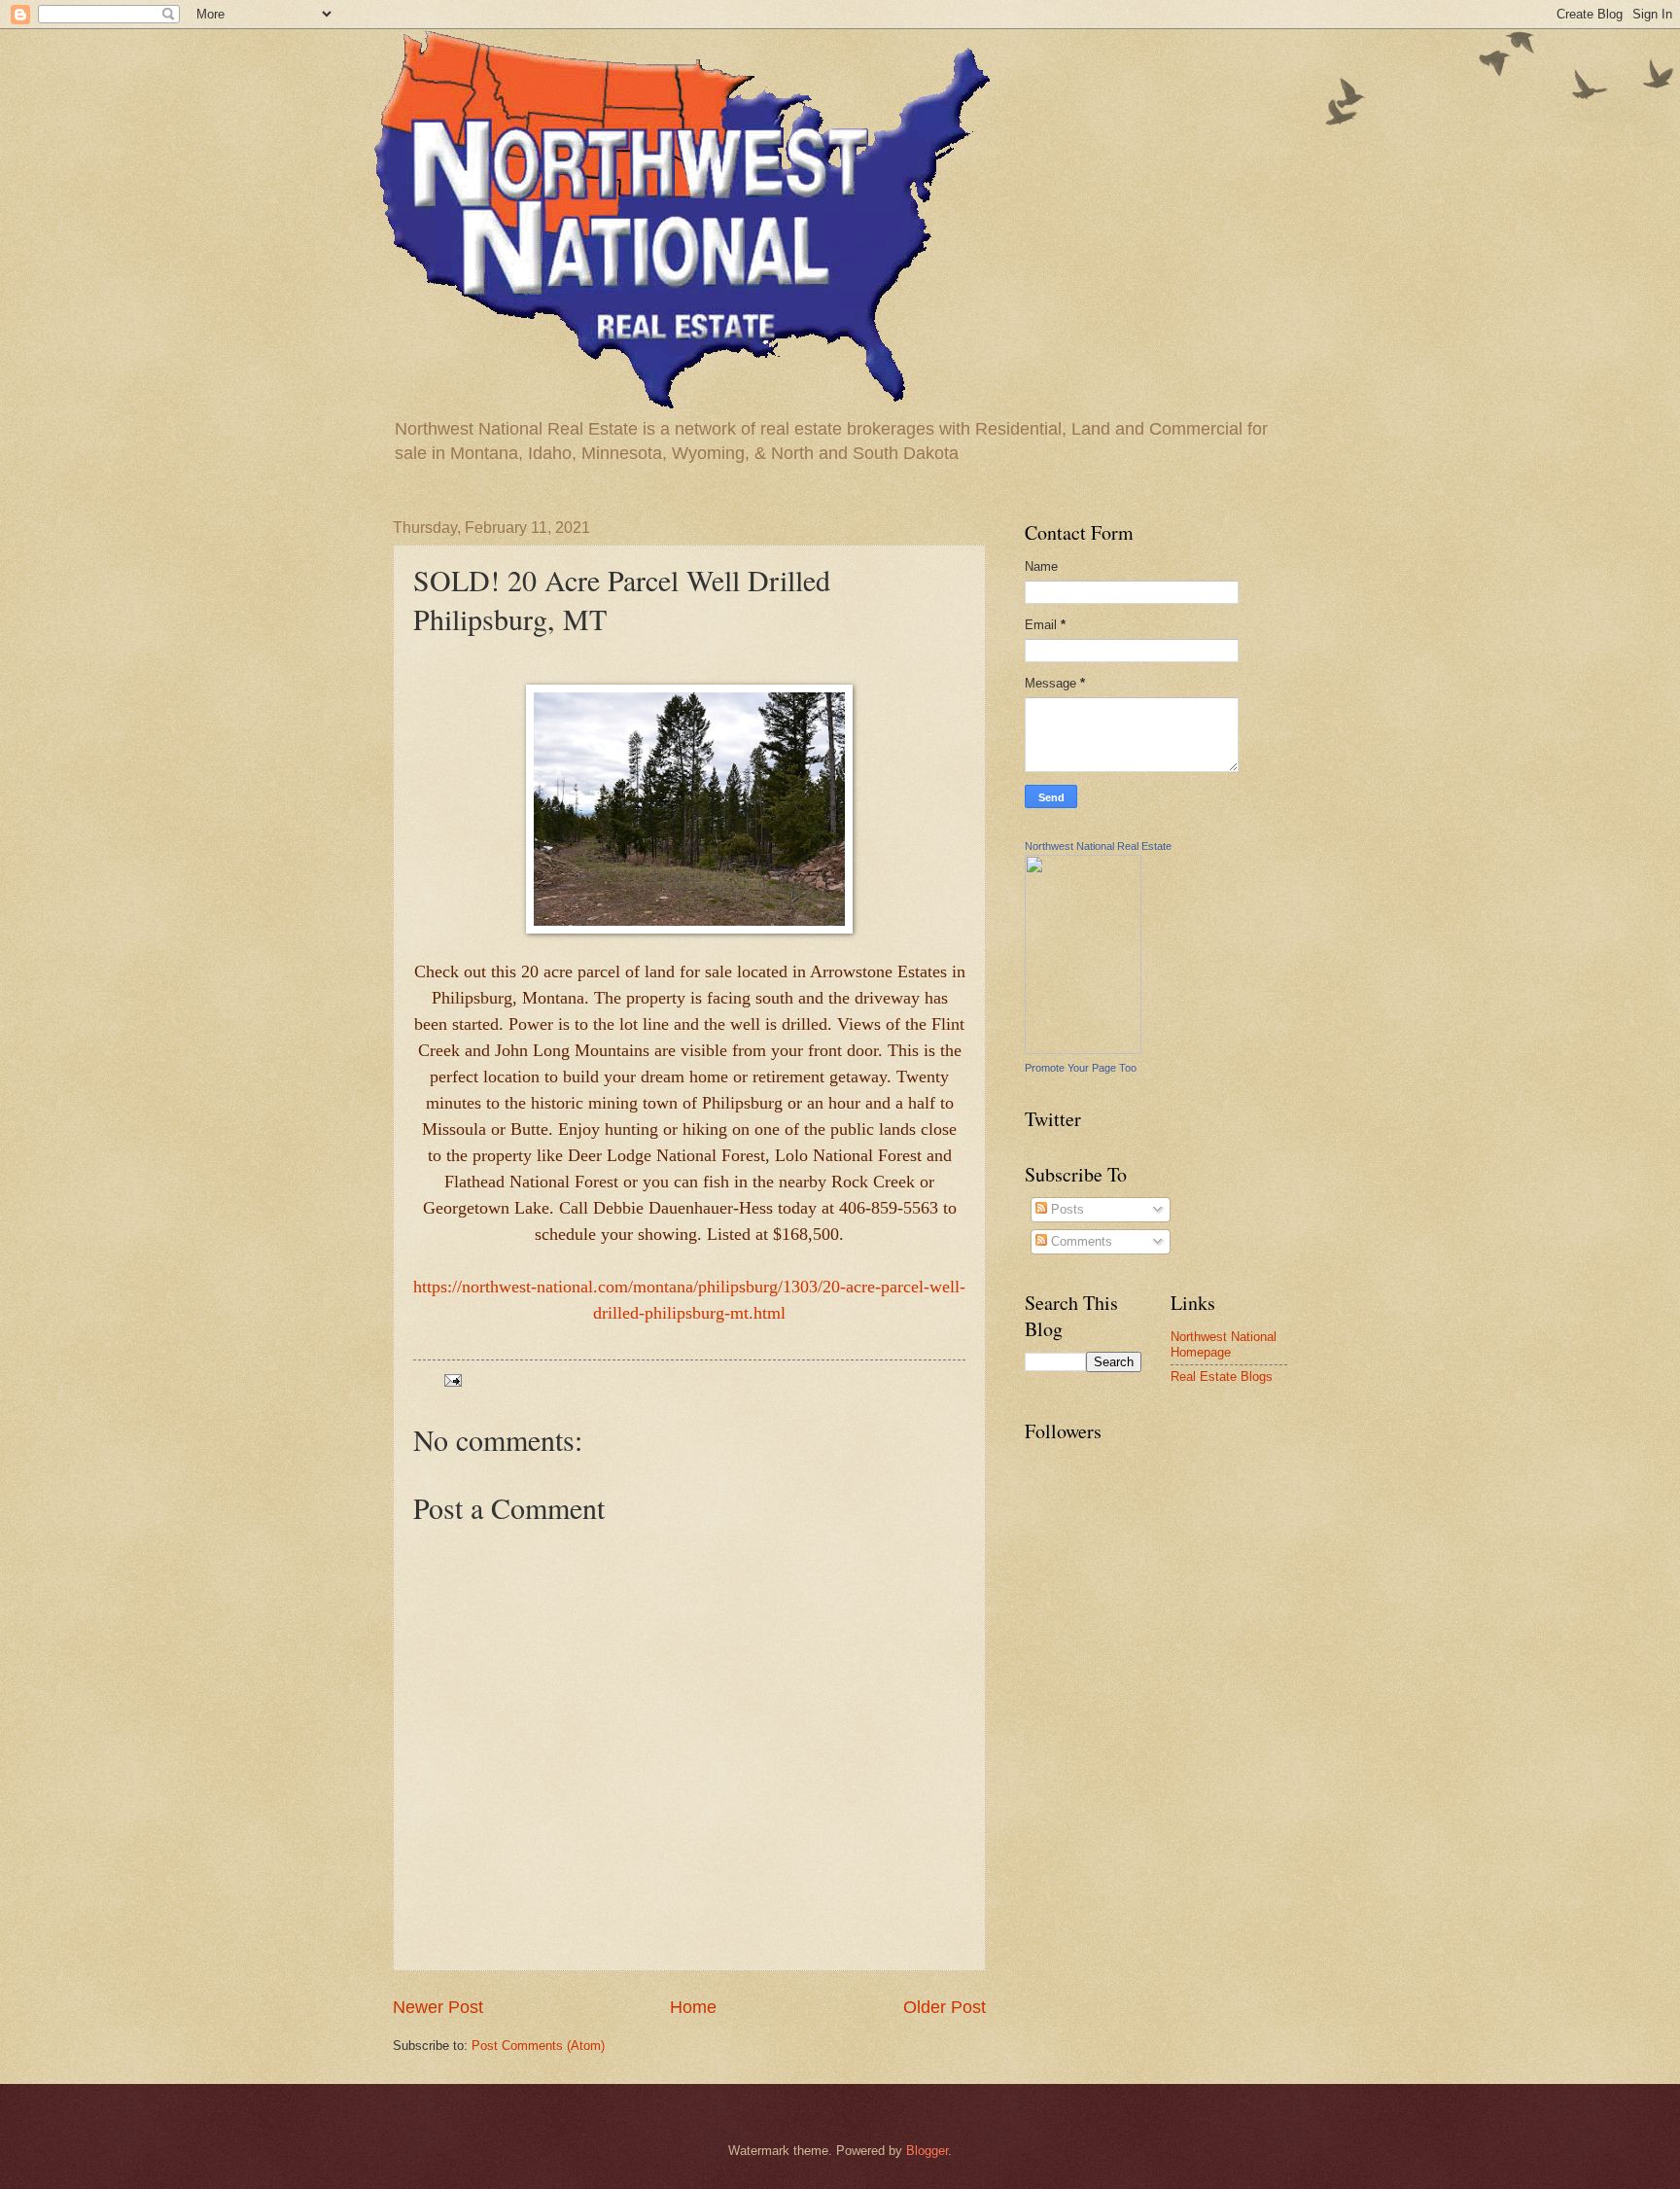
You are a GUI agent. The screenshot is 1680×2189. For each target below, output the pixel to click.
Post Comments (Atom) (538, 2046)
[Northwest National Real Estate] (1083, 1050)
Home (693, 2007)
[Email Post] (452, 1379)
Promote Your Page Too (1081, 1068)
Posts (1066, 1209)
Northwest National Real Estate (1098, 846)
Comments (1080, 1241)
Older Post (945, 2007)
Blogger (927, 2151)
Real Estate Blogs (1222, 1377)
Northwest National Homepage (1224, 1344)
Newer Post (438, 2007)
